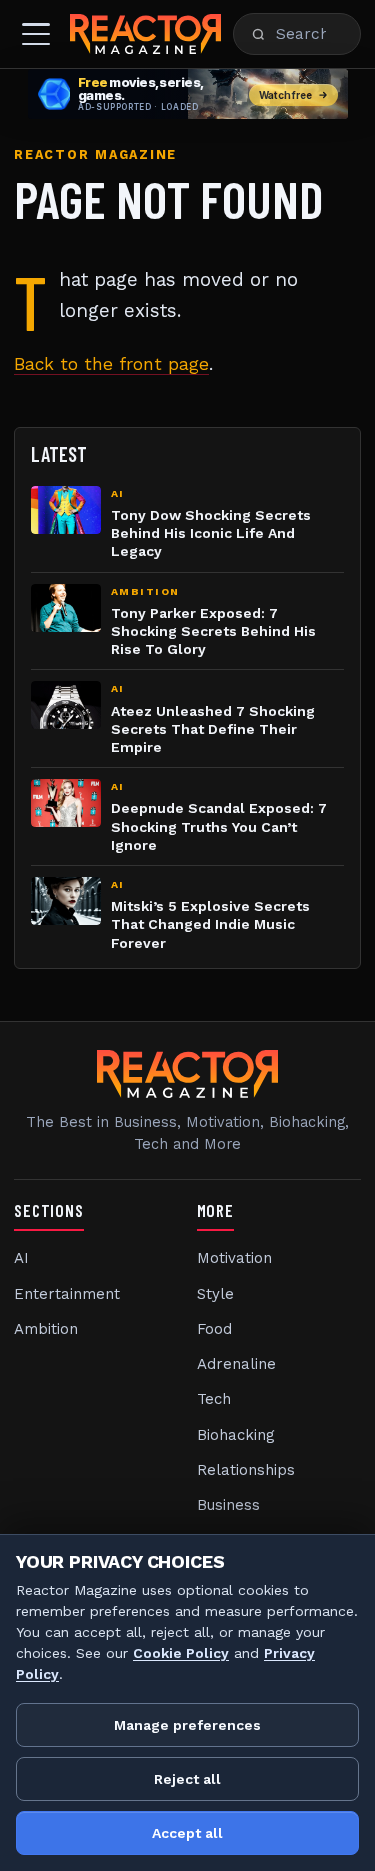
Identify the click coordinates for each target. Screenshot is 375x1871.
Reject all (187, 1779)
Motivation (234, 1258)
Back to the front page (111, 364)
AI (21, 1258)
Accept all (187, 1833)
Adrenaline (236, 1364)
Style (215, 1294)
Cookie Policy (181, 1653)
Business (228, 1505)
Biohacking (236, 1435)
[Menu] (36, 34)
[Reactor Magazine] (145, 34)
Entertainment (67, 1294)
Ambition (46, 1329)
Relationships (246, 1470)
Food (214, 1329)
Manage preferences (187, 1725)
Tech (214, 1399)
